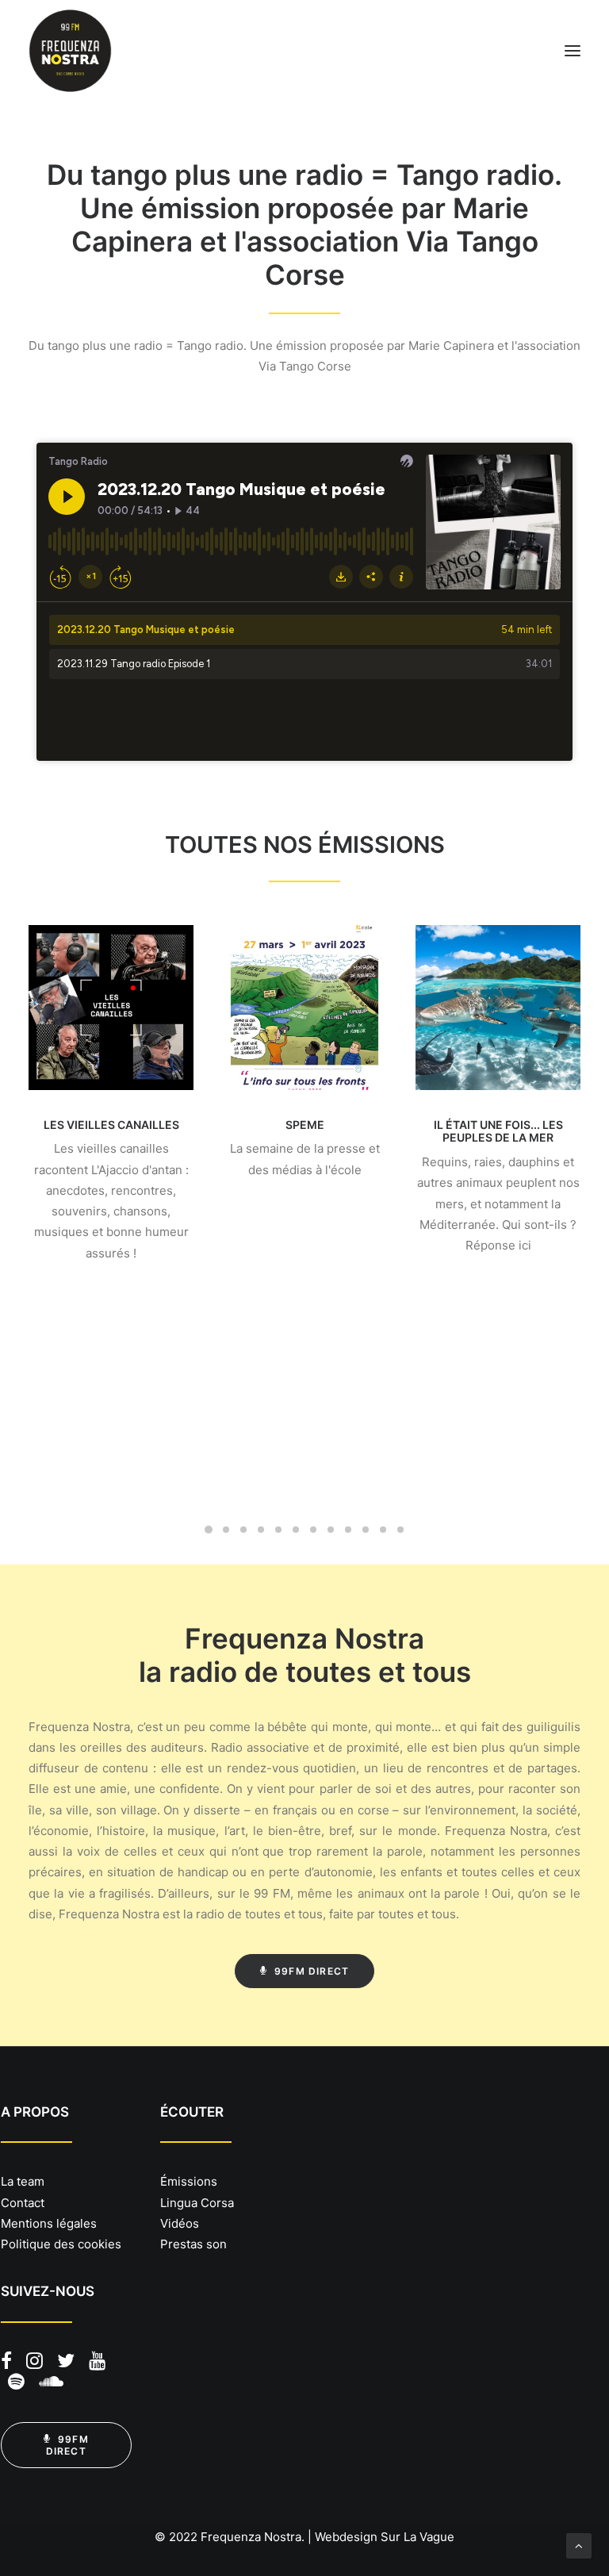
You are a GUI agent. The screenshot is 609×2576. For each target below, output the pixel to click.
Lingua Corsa (197, 2203)
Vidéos (180, 2223)
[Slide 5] (278, 1530)
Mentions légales (49, 2223)
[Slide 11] (383, 1530)
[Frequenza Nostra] (70, 51)
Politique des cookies (61, 2244)
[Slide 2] (226, 1530)
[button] (573, 51)
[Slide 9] (348, 1530)
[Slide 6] (296, 1530)
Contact (23, 2203)
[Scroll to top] (579, 2545)
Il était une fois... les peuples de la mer (498, 1131)
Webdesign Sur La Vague (385, 2537)
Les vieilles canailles (111, 1125)
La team (23, 2181)
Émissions (189, 2181)
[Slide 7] (313, 1530)
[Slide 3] (243, 1530)
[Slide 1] (209, 1530)
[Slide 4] (261, 1530)
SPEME (305, 1125)
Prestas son (193, 2244)
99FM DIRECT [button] (312, 1971)
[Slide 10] (366, 1530)
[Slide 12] (400, 1530)
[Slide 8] (331, 1530)
